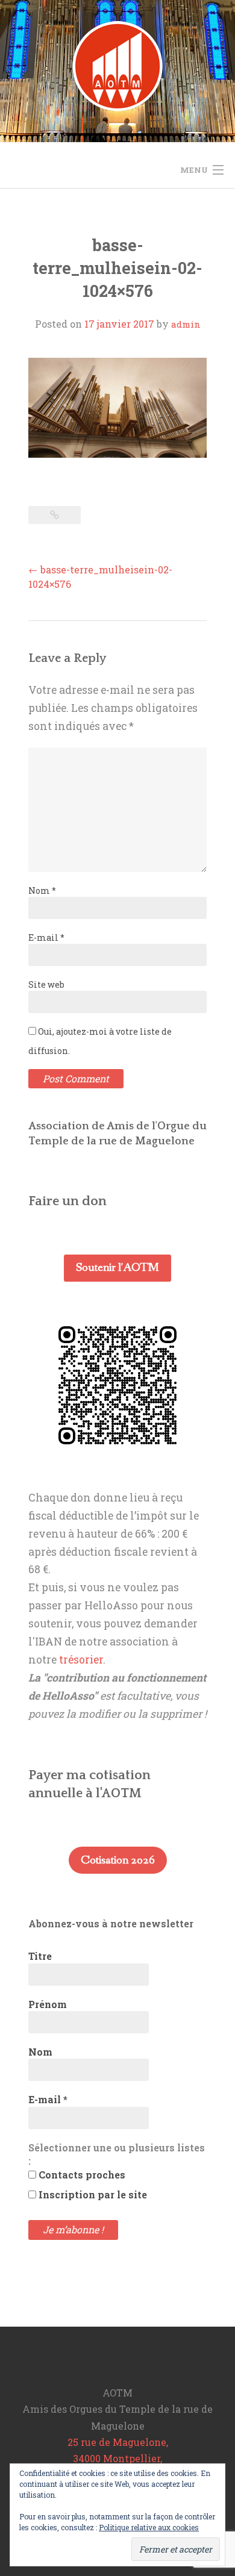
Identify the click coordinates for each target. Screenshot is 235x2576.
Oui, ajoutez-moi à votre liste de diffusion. (100, 1041)
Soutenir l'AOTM (117, 1268)
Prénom (48, 2004)
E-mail (46, 937)
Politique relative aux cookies (149, 2527)
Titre (40, 1956)
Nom (42, 890)
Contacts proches (81, 2175)
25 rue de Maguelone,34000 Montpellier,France (118, 2458)
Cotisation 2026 (118, 1860)
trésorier (81, 1660)
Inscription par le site (92, 2194)
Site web (46, 984)
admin (186, 324)
